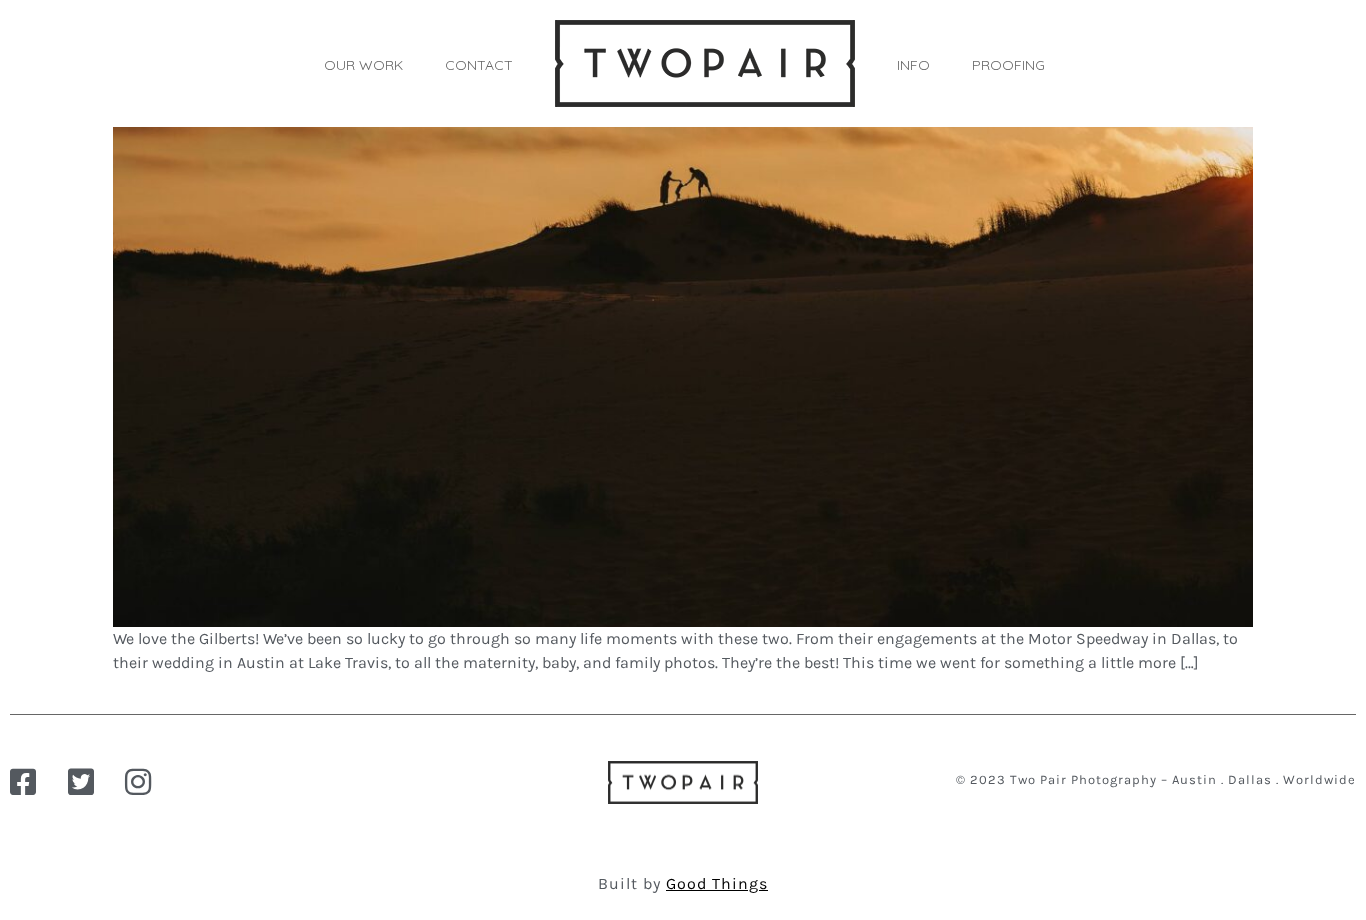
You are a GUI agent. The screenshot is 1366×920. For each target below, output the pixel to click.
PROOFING (1008, 65)
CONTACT (479, 65)
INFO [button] (913, 65)
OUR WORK (363, 65)
